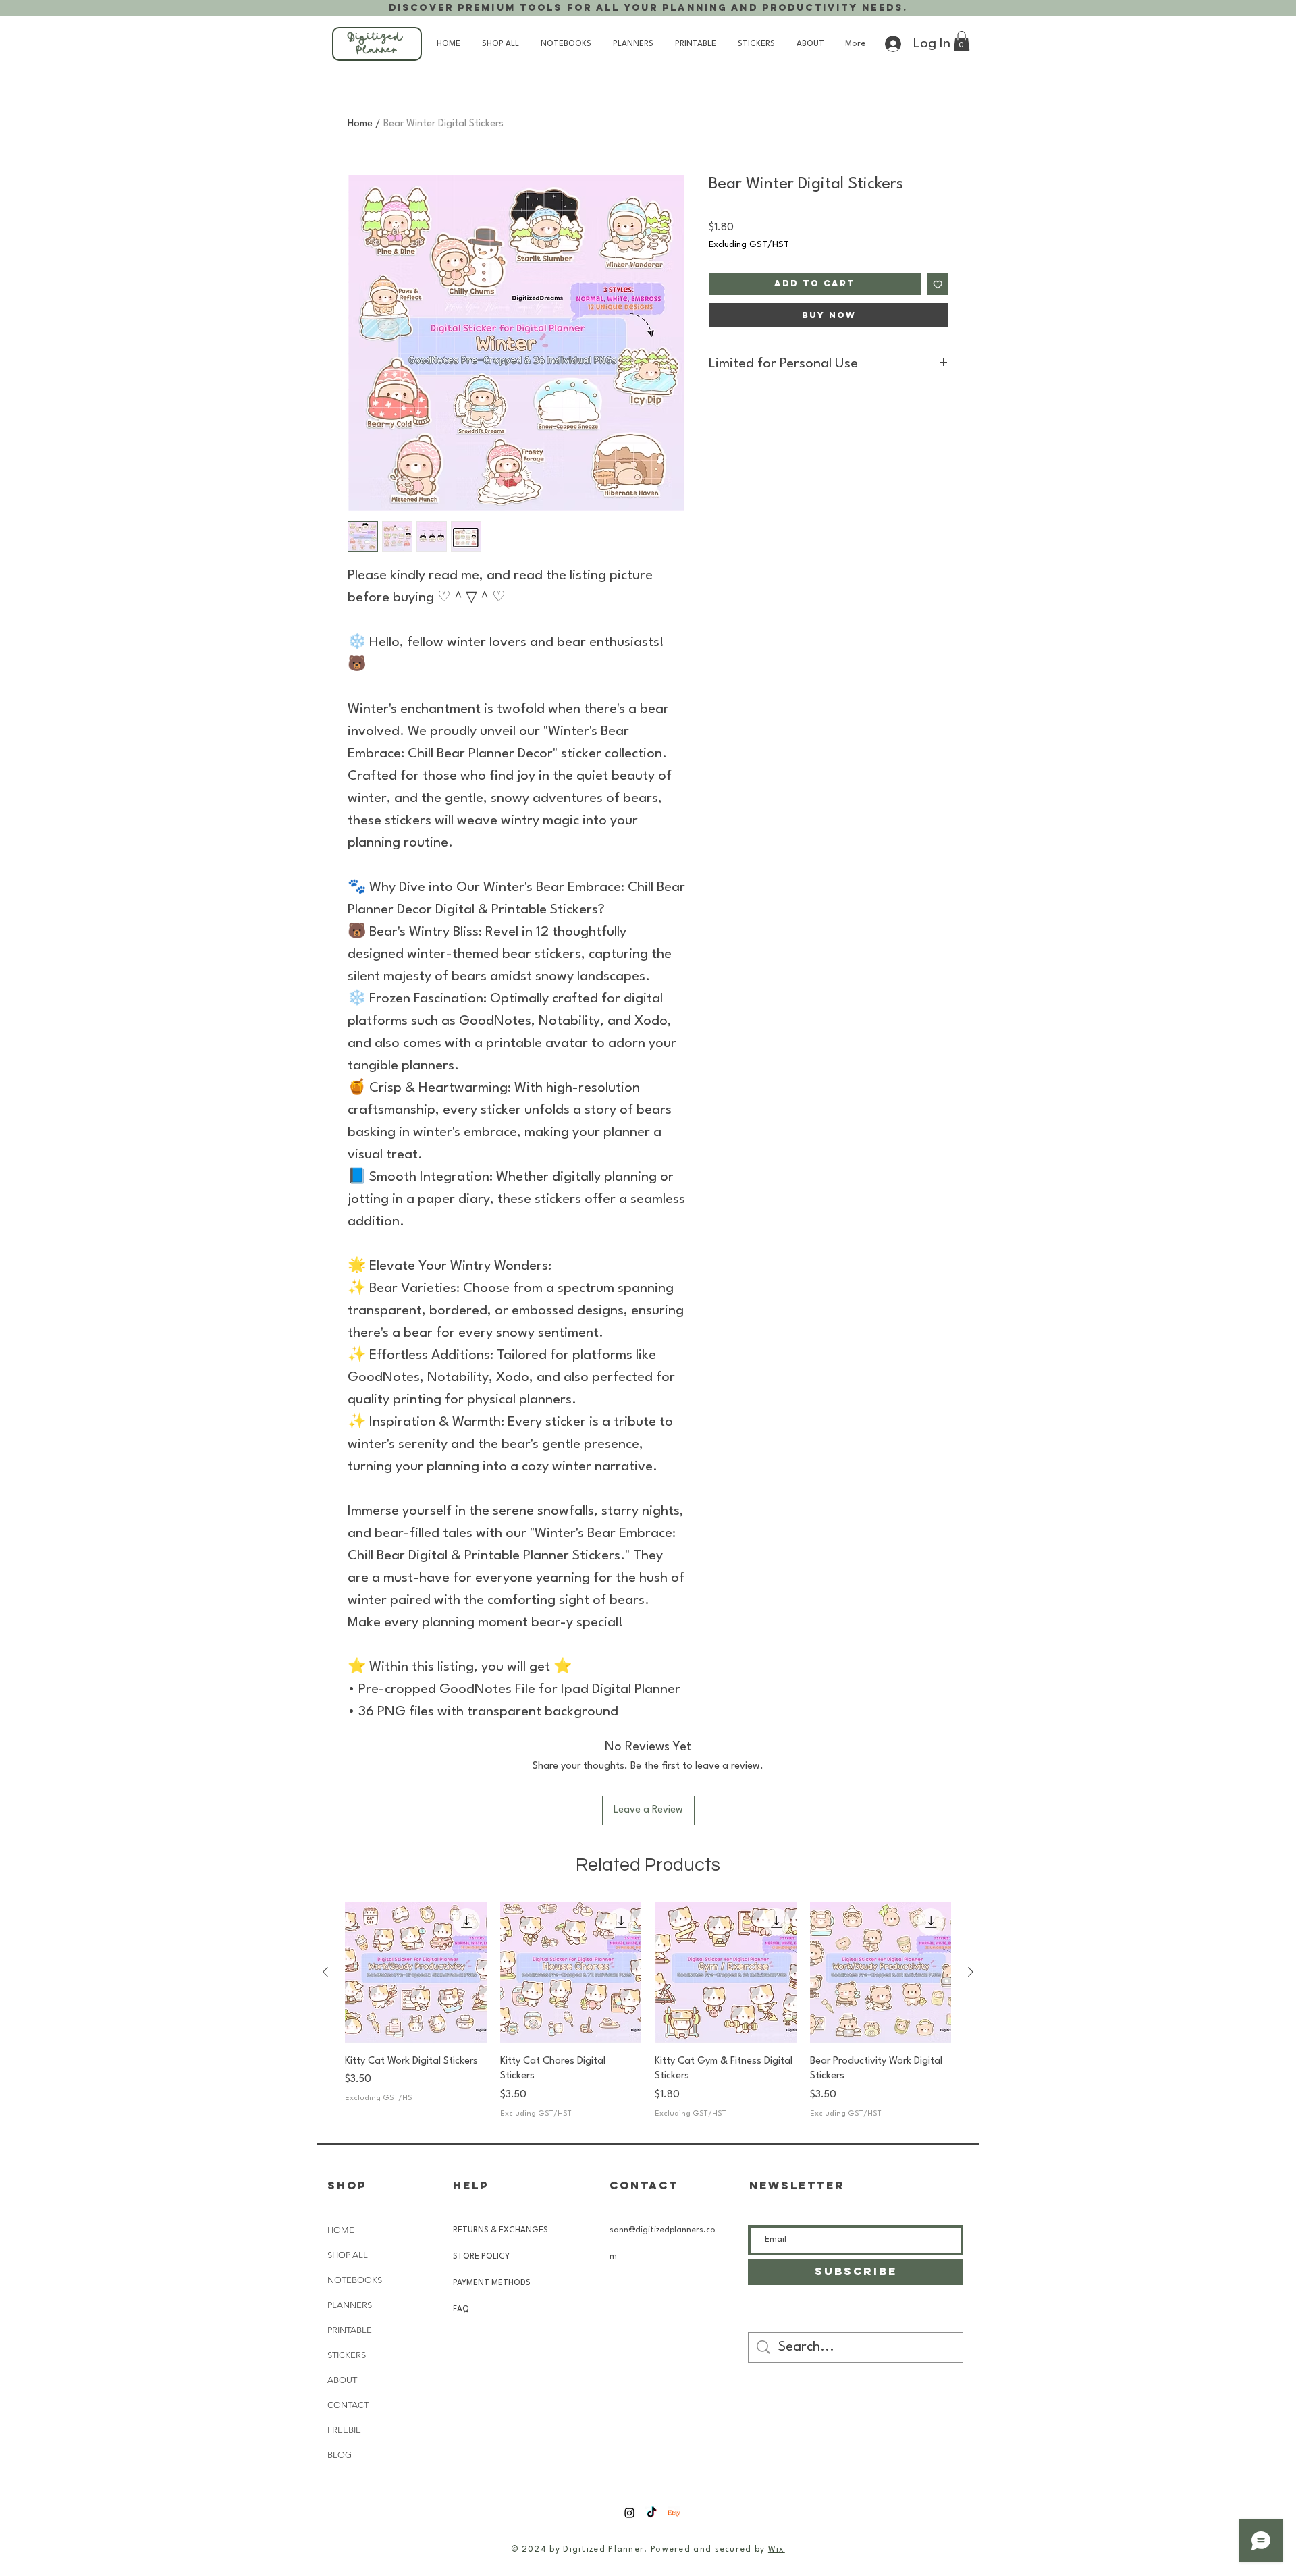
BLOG (340, 2455)
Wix (777, 2550)
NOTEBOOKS (355, 2280)
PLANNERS (350, 2305)
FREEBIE (344, 2430)
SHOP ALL (348, 2255)
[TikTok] (652, 2513)
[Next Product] (971, 1972)
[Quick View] (416, 1973)
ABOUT (342, 2380)
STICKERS (347, 2355)
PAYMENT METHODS (493, 2283)
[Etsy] (674, 2513)
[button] (962, 41)
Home (360, 124)
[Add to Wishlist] (938, 284)
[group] (648, 2011)
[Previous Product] (325, 1972)
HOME (341, 2230)
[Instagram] (629, 2513)
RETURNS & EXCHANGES (501, 2230)
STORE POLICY (482, 2257)
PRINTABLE (350, 2330)
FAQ (461, 2309)
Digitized (377, 38)
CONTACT (348, 2405)
